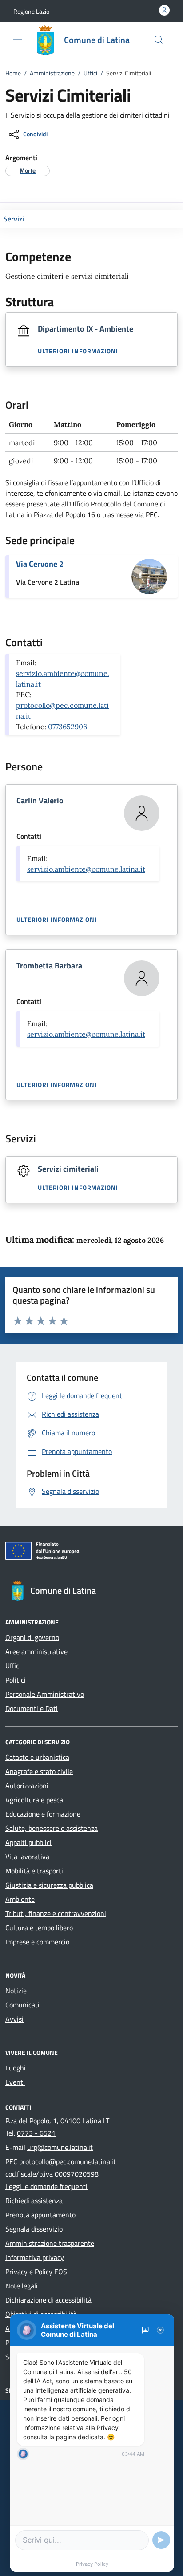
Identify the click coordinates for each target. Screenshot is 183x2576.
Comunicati (22, 2005)
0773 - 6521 (36, 2133)
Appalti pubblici (28, 1842)
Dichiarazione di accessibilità (48, 2300)
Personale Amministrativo (45, 1694)
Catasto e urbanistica (37, 1757)
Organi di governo (32, 1637)
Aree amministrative (36, 1651)
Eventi (15, 2082)
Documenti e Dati (32, 1708)
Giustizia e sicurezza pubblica (49, 1885)
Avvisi (14, 2019)
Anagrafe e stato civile (39, 1771)
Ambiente (20, 1899)
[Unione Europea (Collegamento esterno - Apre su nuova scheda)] (91, 1553)
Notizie (16, 1991)
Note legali (22, 2286)
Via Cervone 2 (40, 564)
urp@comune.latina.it (60, 2147)
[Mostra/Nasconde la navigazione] (18, 39)
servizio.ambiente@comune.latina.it (86, 869)
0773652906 (68, 727)
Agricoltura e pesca (34, 1800)
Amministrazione (52, 73)
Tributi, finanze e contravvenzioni (56, 1913)
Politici (16, 1680)
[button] (31, 11)
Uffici (90, 73)
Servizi (14, 219)
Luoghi (16, 2068)
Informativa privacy (35, 2257)
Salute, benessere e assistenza (52, 1828)
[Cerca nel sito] (159, 40)
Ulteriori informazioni (78, 351)
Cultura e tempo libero (39, 1928)
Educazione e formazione (43, 1814)
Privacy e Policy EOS (36, 2272)
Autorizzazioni (27, 1786)
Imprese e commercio (37, 1942)
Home (13, 73)
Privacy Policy (92, 2564)
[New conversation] (145, 2330)
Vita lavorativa (27, 1857)
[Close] (160, 2330)
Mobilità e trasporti (34, 1871)
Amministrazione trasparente (50, 2243)
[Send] (161, 2540)
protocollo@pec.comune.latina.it (68, 2161)
